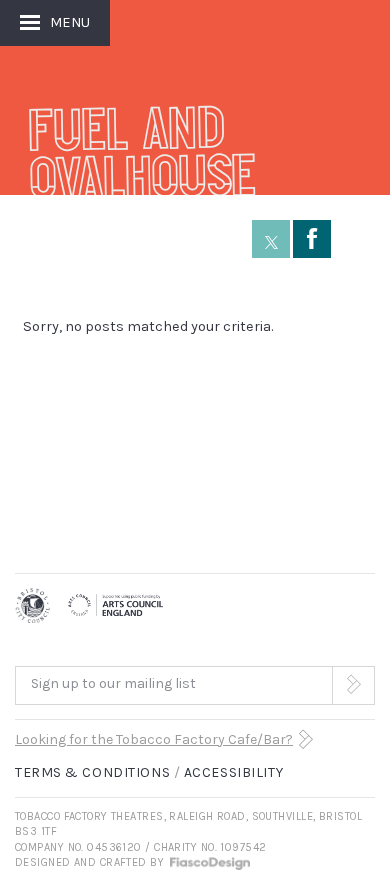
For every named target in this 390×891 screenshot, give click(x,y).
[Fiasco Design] (209, 862)
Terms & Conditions (92, 772)
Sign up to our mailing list (113, 683)
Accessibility (233, 772)
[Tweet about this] (271, 239)
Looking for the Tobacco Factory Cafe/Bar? (154, 739)
